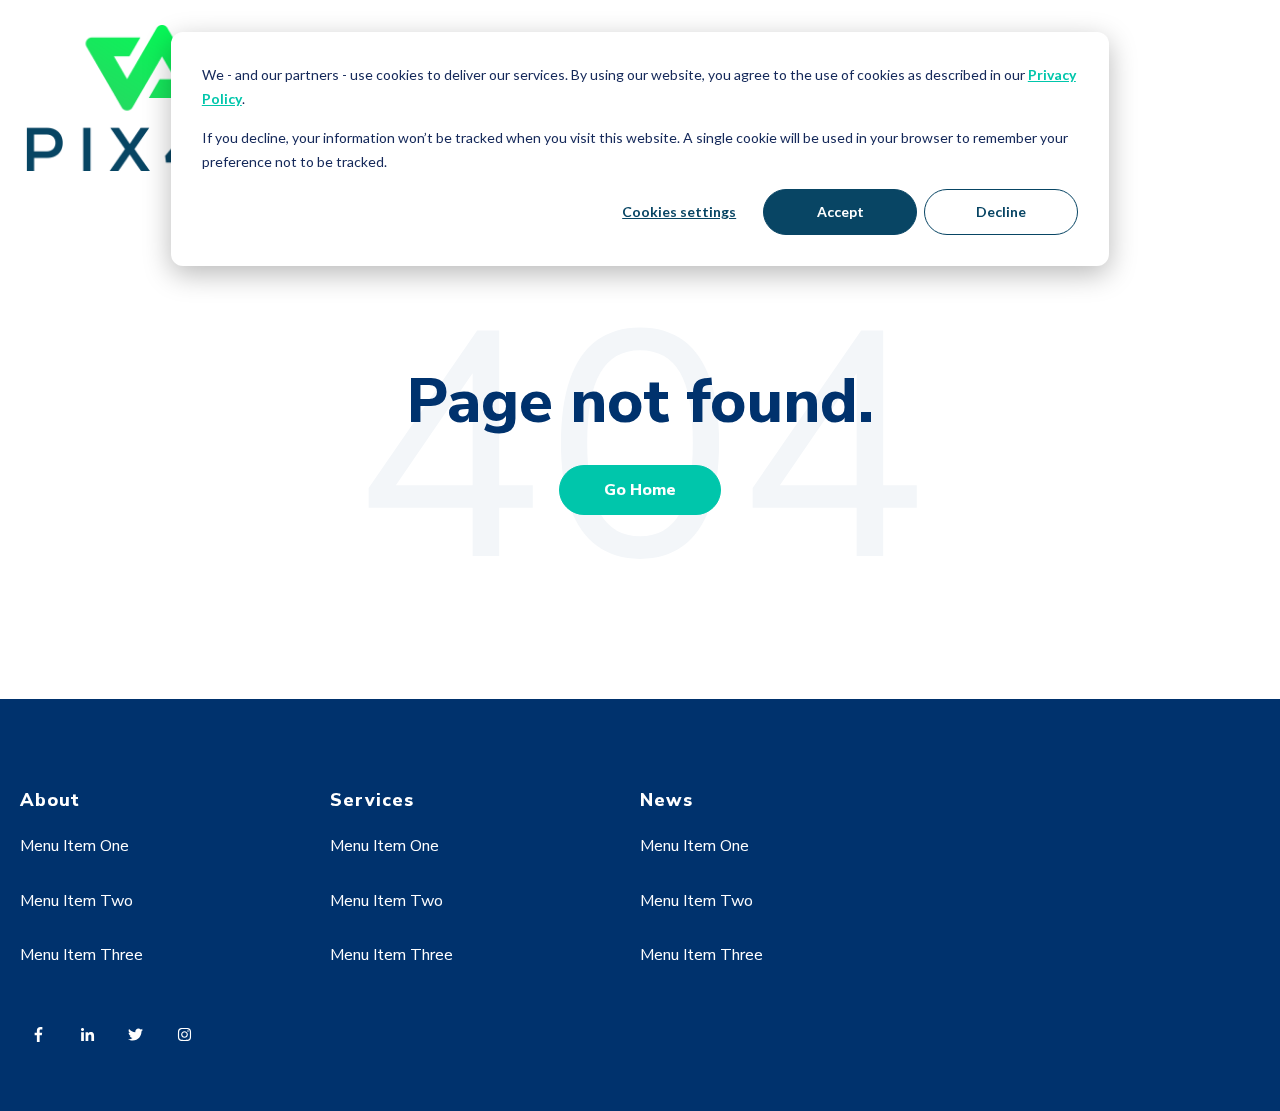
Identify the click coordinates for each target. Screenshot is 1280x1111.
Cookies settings (679, 211)
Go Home (640, 490)
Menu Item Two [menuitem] (76, 901)
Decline (1001, 211)
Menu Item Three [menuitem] (81, 955)
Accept (840, 211)
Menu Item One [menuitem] (74, 846)
